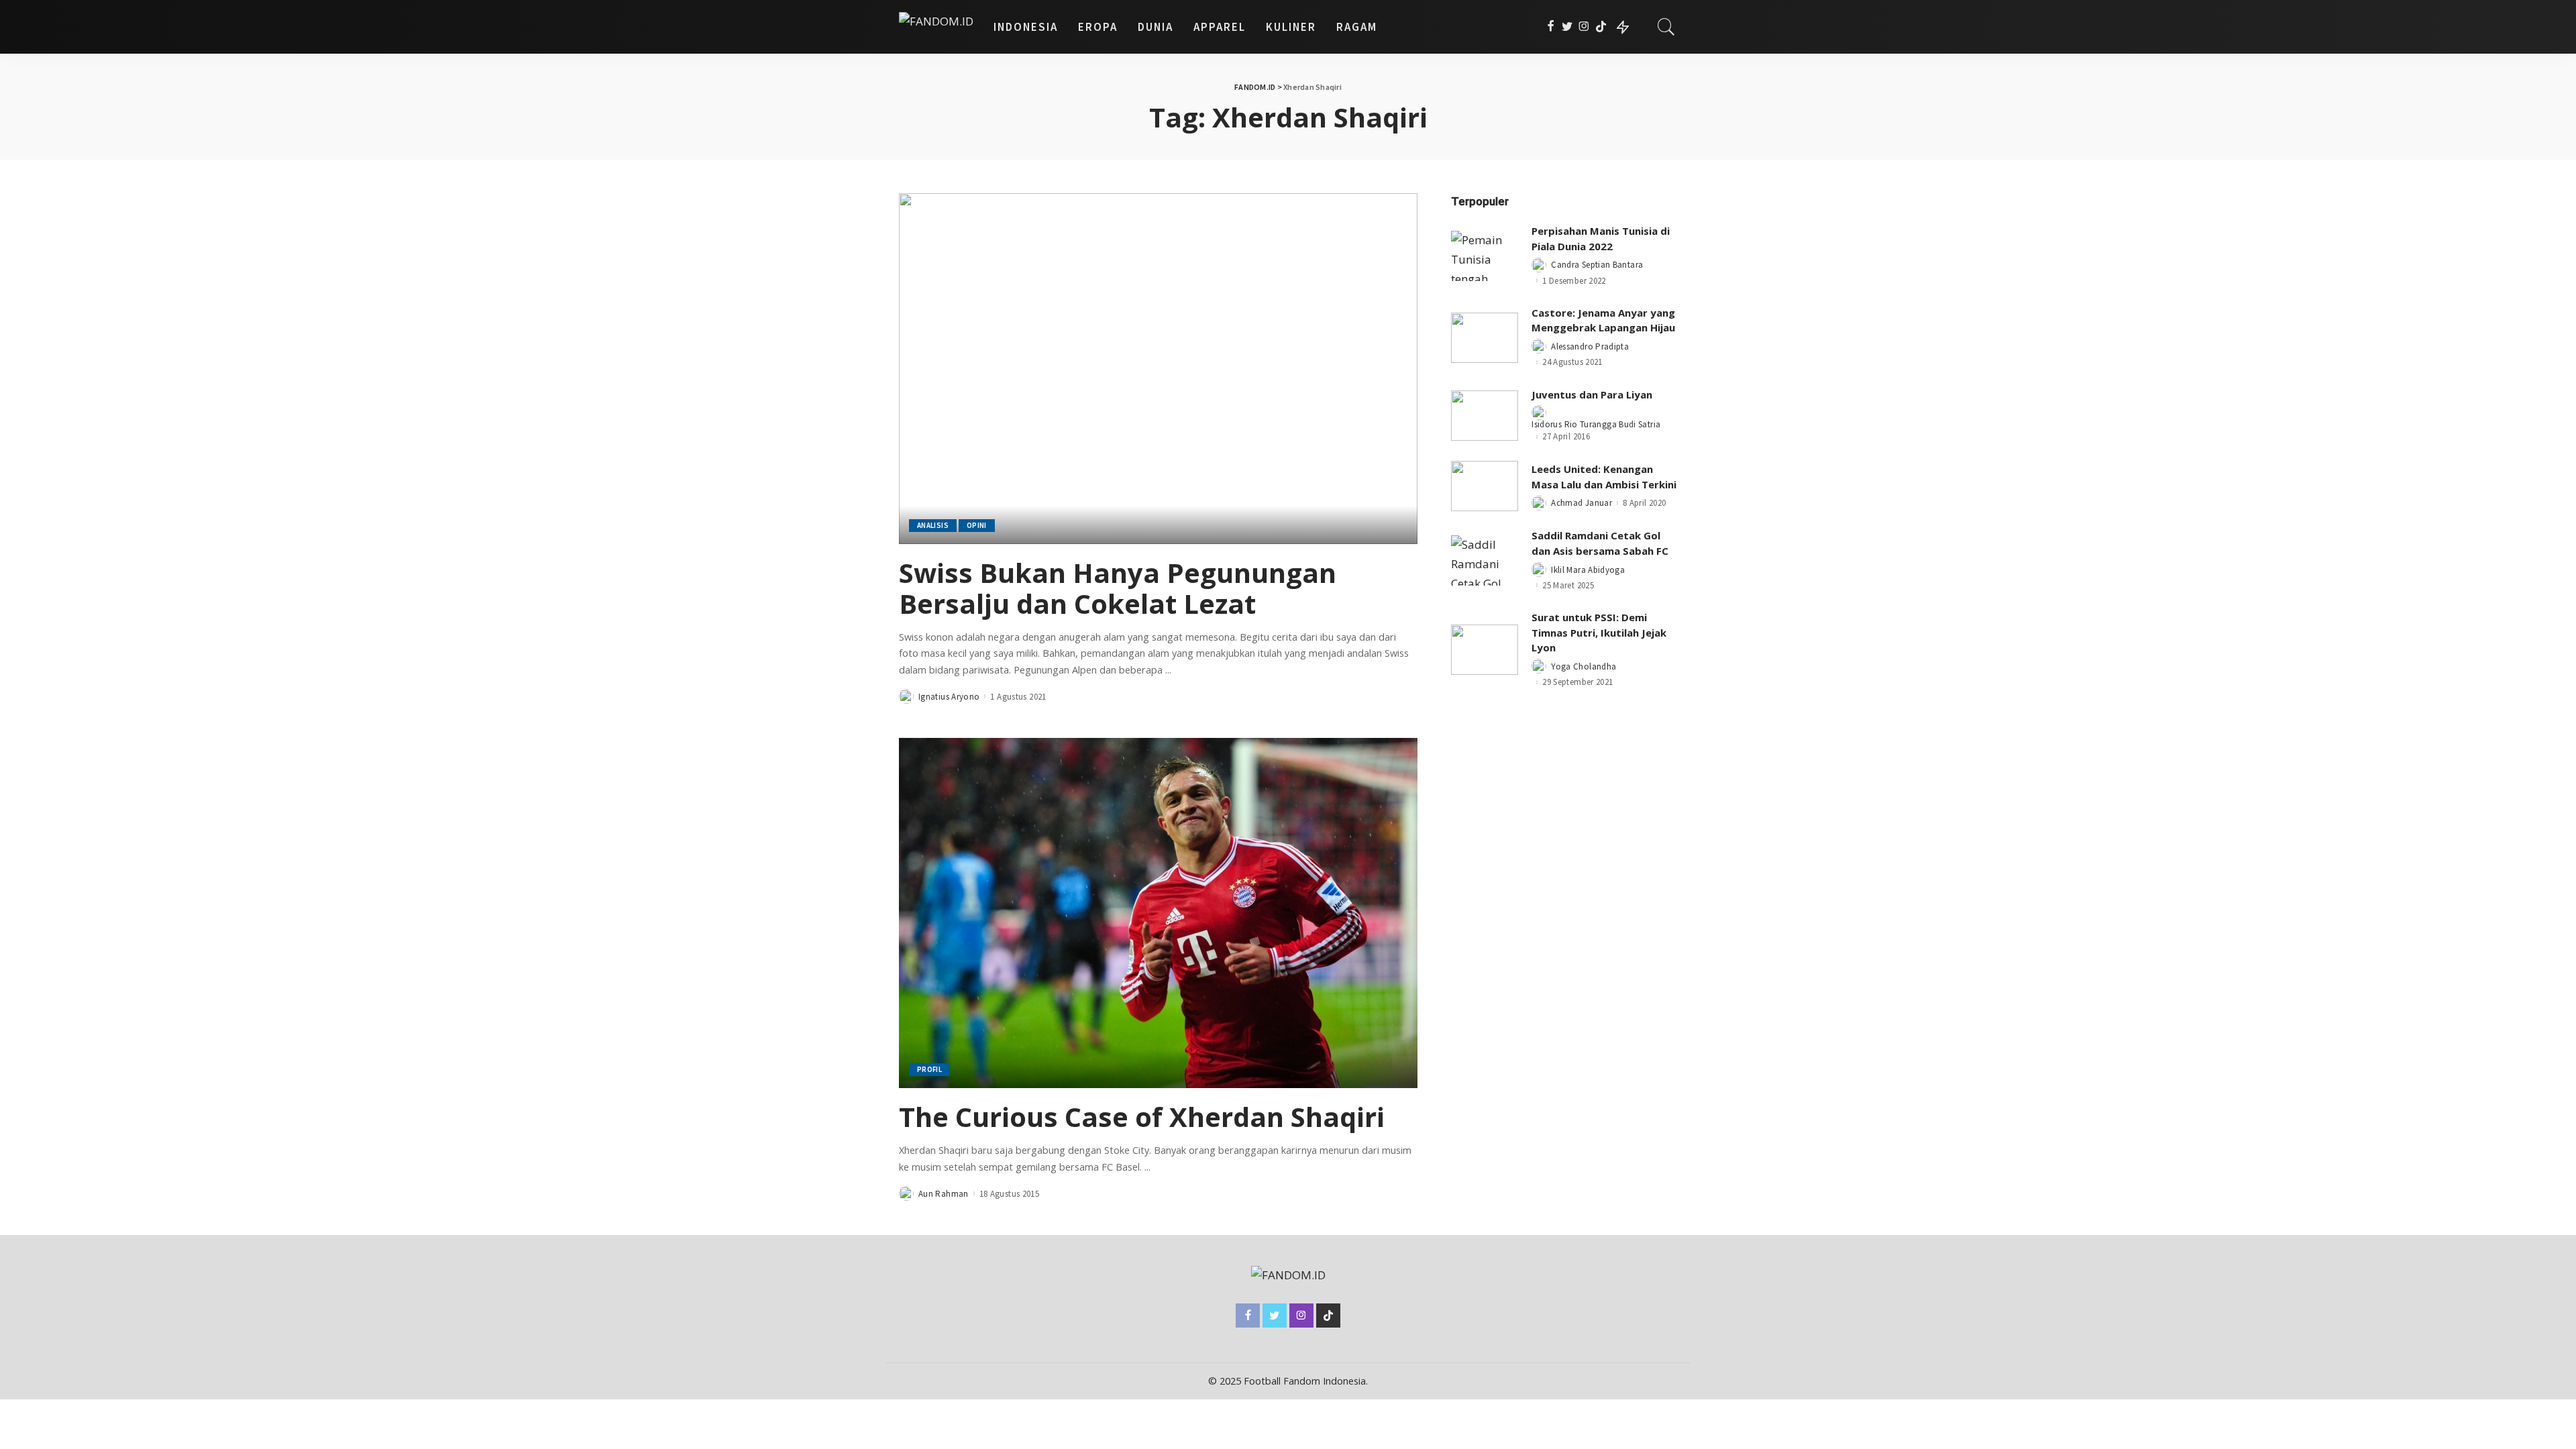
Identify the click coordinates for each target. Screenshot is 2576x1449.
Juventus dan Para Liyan (1592, 394)
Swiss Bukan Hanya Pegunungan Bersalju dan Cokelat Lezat (1118, 588)
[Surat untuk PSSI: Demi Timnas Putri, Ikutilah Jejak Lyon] (1485, 650)
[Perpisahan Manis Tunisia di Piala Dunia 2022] (1485, 256)
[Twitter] (1567, 27)
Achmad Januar (1581, 503)
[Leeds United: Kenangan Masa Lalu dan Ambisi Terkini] (1485, 486)
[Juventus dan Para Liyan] (1485, 416)
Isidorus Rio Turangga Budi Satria (1596, 424)
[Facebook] (1551, 27)
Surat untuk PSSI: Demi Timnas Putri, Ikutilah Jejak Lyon (1599, 632)
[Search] (1666, 27)
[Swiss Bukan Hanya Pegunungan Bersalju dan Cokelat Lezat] (1158, 368)
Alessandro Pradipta (1590, 346)
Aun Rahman (944, 1194)
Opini (977, 525)
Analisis (933, 525)
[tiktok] (1601, 27)
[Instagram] (1584, 27)
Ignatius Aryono (949, 697)
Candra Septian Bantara (1597, 265)
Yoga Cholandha (1584, 666)
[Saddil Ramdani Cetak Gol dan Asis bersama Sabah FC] (1485, 560)
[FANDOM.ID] (936, 27)
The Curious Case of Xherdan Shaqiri (1142, 1117)
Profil (929, 1069)
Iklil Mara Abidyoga (1588, 570)
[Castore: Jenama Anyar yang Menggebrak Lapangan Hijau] (1485, 338)
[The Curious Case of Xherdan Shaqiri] (1158, 913)
